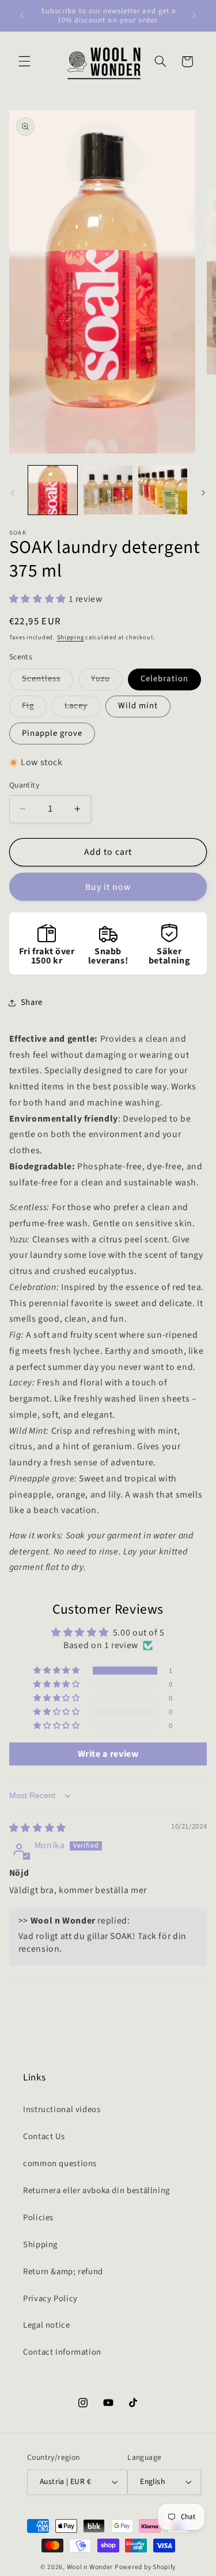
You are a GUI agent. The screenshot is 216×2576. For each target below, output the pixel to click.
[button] (24, 62)
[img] (38, 1828)
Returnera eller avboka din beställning (96, 2191)
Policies (38, 2218)
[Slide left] (13, 493)
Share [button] (32, 1002)
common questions (60, 2164)
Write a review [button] (108, 1754)
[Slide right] (203, 493)
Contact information (62, 2352)
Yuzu (107, 681)
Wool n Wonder (90, 2567)
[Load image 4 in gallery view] (163, 490)
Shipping (71, 637)
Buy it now (108, 887)
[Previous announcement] (22, 16)
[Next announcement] (194, 16)
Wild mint (138, 706)
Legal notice (47, 2325)
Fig (34, 708)
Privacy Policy (50, 2299)
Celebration (164, 679)
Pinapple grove (52, 733)
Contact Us (44, 2137)
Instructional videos (62, 2109)
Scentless (48, 681)
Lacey (82, 708)
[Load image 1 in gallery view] (53, 490)
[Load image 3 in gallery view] (108, 490)
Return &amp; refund (63, 2272)
